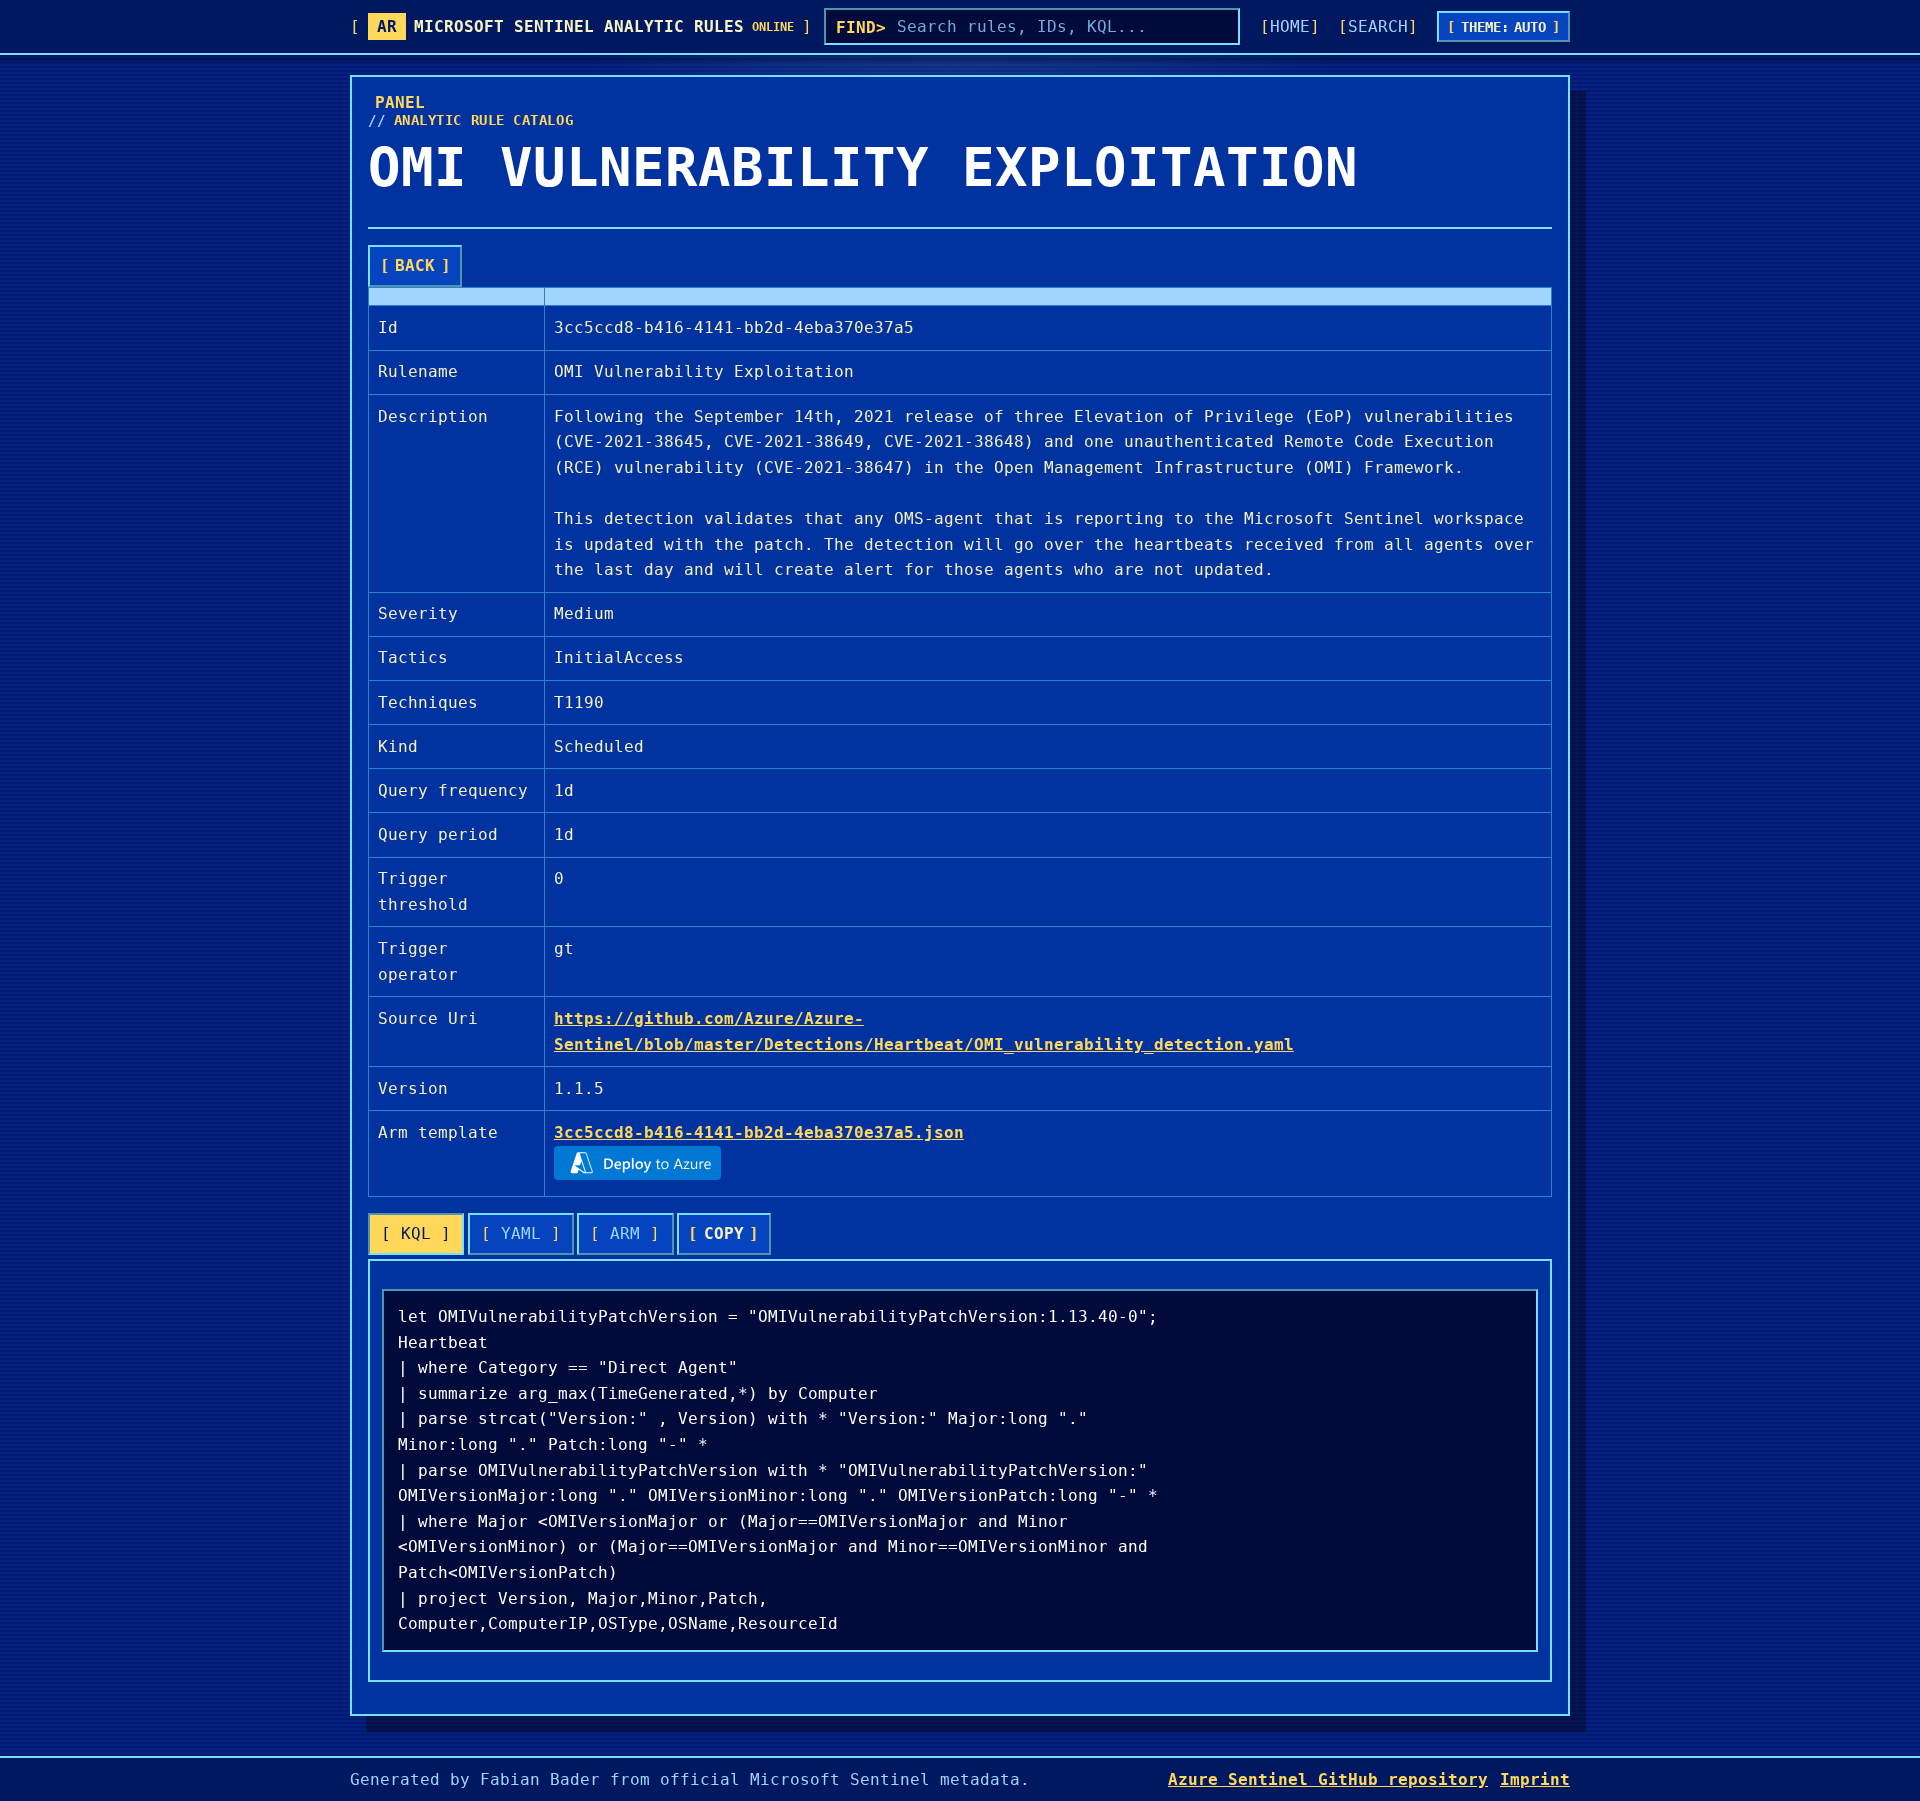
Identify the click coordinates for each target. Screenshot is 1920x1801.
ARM (625, 1233)
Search (1378, 26)
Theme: (1504, 27)
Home (1290, 26)
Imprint (1535, 1779)
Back (415, 265)
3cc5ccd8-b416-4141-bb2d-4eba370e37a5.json (759, 1132)
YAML (521, 1233)
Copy (724, 1233)
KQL (416, 1233)
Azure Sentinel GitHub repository (1328, 1779)
